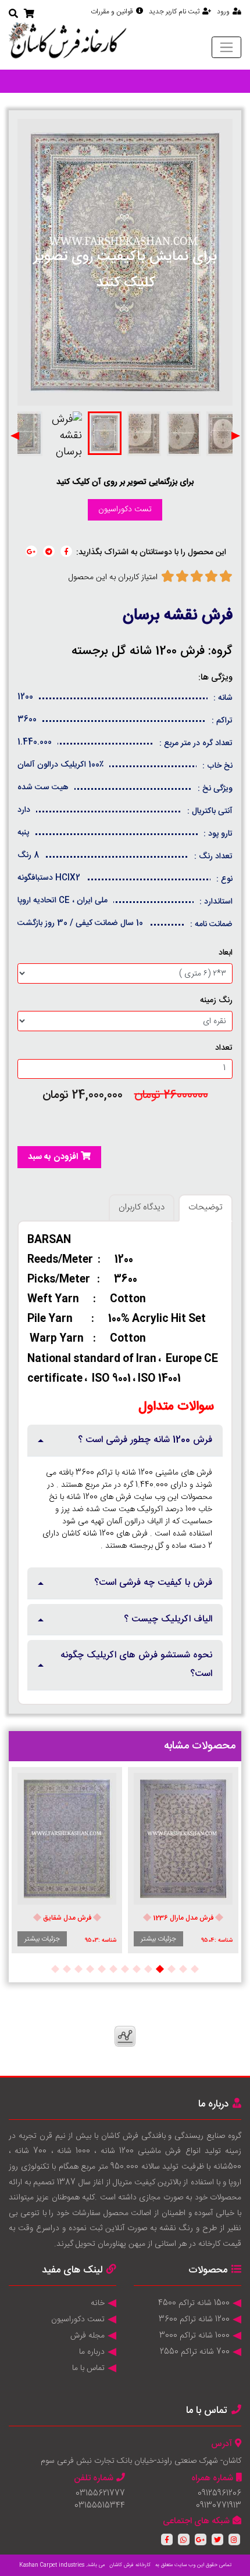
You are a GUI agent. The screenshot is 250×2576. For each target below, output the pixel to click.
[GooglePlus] (201, 2539)
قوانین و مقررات (112, 12)
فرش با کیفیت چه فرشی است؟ (153, 1583)
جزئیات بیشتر (158, 1939)
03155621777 (100, 2494)
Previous (235, 436)
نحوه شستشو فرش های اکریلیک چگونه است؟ (136, 1665)
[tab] (125, 1441)
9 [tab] (102, 1968)
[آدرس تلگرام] (49, 551)
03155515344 (100, 2506)
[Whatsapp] (184, 2539)
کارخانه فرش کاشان (130, 2565)
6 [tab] (137, 1968)
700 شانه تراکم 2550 (195, 2352)
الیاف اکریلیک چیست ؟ (168, 1619)
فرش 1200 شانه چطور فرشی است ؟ (145, 1440)
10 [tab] (90, 1968)
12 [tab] (67, 1968)
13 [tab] (55, 1968)
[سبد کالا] (29, 15)
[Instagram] (234, 2539)
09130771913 (219, 2506)
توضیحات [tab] (206, 1207)
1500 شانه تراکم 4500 (194, 2303)
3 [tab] (172, 1968)
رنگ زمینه (216, 1001)
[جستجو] (13, 15)
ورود (223, 12)
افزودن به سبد (53, 1157)
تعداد (224, 1048)
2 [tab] (183, 1968)
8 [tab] (113, 1968)
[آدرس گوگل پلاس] (31, 551)
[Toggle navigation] (226, 47)
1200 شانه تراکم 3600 (194, 2320)
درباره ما (92, 2352)
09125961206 (219, 2494)
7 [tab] (125, 1968)
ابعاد (226, 953)
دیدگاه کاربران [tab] (142, 1207)
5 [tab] (148, 1968)
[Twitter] (217, 2539)
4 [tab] (160, 1968)
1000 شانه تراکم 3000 (194, 2336)
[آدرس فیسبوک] (66, 551)
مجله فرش (87, 2336)
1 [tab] (195, 1968)
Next (15, 436)
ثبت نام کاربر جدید (174, 12)
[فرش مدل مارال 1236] (183, 1838)
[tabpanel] (183, 1860)
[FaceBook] (167, 2539)
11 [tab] (78, 1968)
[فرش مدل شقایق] (67, 1838)
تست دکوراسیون (125, 510)
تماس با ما (88, 2368)
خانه (98, 2303)
